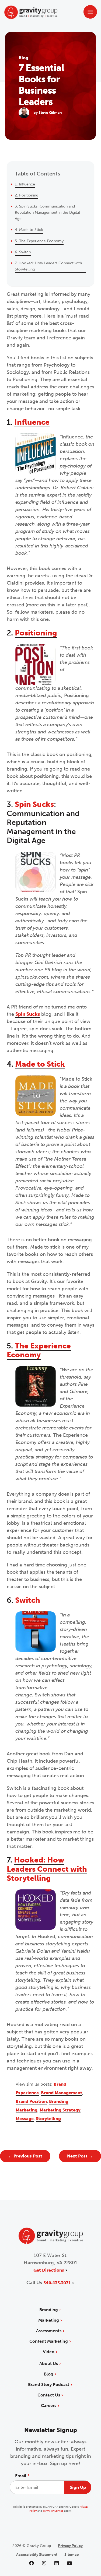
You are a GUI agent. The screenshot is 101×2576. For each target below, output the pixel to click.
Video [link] (49, 2352)
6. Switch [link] (23, 252)
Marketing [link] (27, 2110)
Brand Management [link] (62, 2093)
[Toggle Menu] (90, 12)
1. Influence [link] (25, 184)
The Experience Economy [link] (39, 1350)
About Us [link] (49, 2364)
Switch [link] (28, 1600)
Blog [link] (49, 2374)
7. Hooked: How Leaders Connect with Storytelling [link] (48, 266)
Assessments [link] (49, 2331)
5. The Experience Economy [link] (39, 241)
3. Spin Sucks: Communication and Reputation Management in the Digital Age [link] (47, 212)
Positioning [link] (36, 633)
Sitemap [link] (72, 2555)
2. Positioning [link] (27, 195)
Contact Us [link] (49, 2395)
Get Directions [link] (49, 2270)
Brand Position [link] (31, 2101)
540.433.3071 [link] (57, 2283)
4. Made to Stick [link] (29, 230)
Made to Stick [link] (40, 1064)
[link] (25, 2156)
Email (22, 2476)
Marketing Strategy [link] (60, 2110)
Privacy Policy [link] (70, 2546)
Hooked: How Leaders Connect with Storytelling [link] (47, 1869)
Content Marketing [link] (49, 2341)
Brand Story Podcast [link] (49, 2385)
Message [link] (25, 2119)
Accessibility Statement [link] (37, 2555)
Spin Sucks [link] (34, 804)
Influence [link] (32, 422)
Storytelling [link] (48, 2119)
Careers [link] (49, 2405)
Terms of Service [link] (53, 2511)
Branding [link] (59, 2101)
